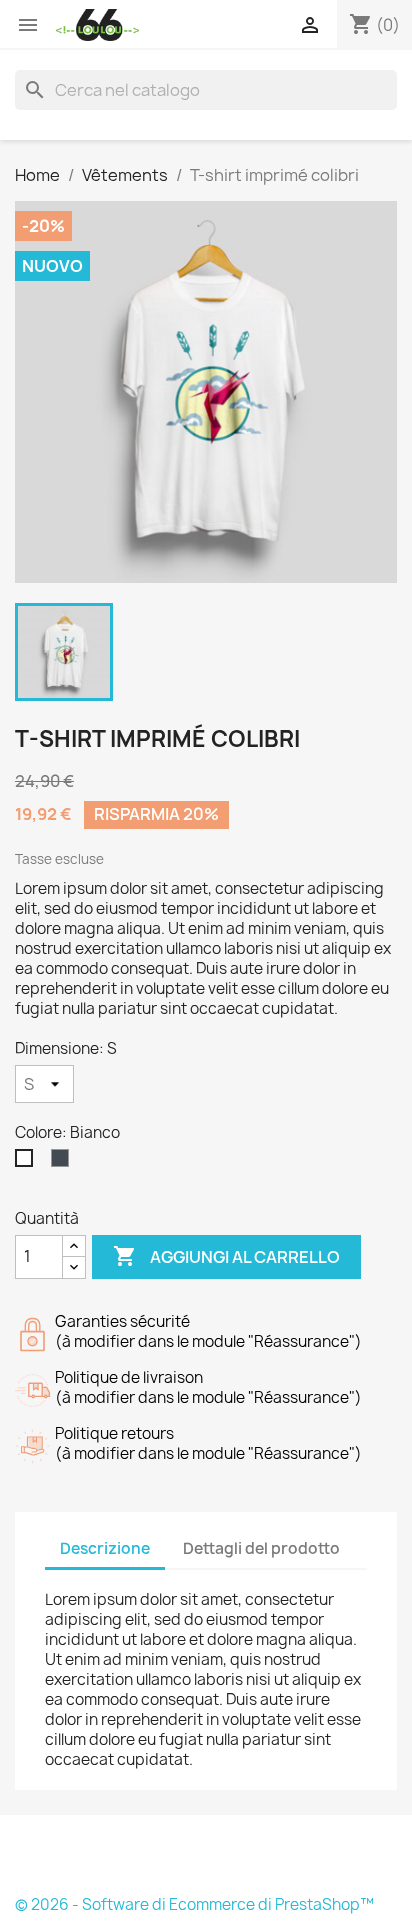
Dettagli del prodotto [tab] (261, 1548)
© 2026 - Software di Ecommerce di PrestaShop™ (194, 1904)
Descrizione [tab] (105, 1548)
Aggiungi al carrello (226, 1256)
